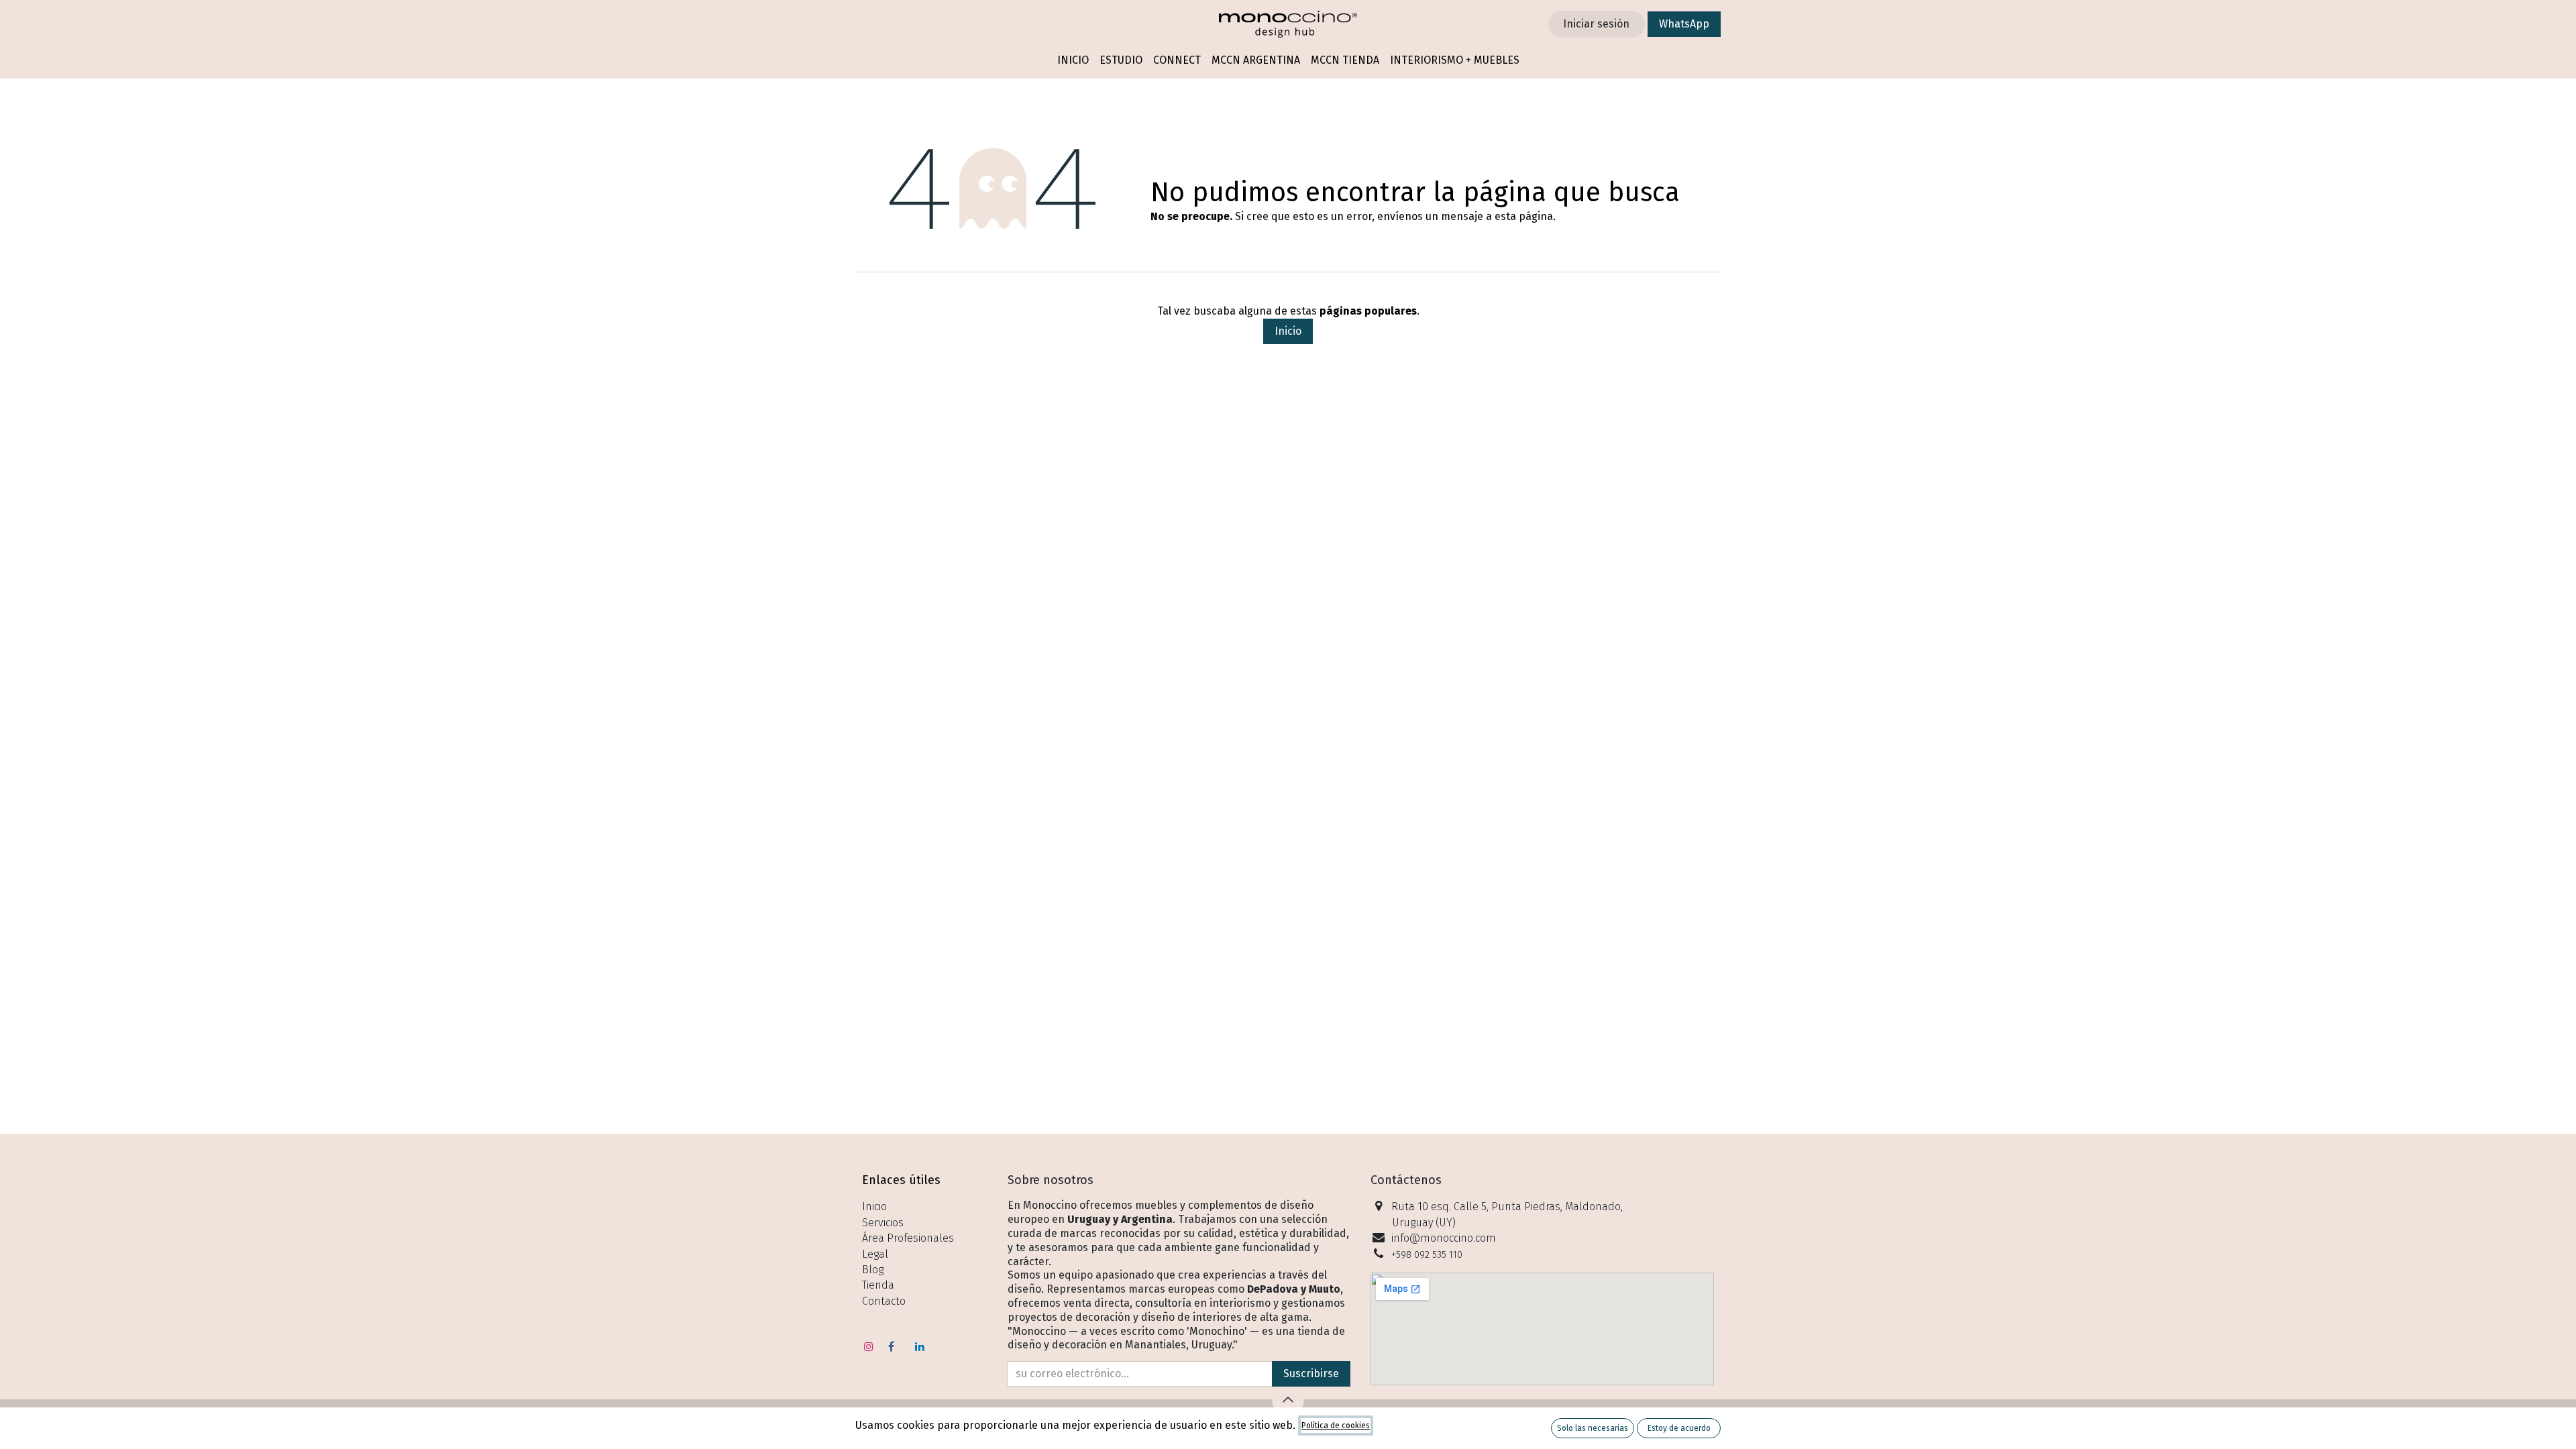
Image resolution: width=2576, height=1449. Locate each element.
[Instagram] (869, 1346)
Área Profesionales (908, 1238)
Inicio (1288, 331)
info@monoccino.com (1444, 1238)
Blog (873, 1270)
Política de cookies (1336, 1426)
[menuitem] (1073, 61)
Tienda (878, 1285)
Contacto (884, 1301)
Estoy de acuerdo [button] (1679, 1428)
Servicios (883, 1223)
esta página (1524, 216)
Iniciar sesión (1596, 24)
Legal (875, 1254)
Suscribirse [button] (1311, 1374)
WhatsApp (1684, 24)
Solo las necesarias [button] (1593, 1428)
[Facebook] (892, 1346)
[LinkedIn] (920, 1346)
